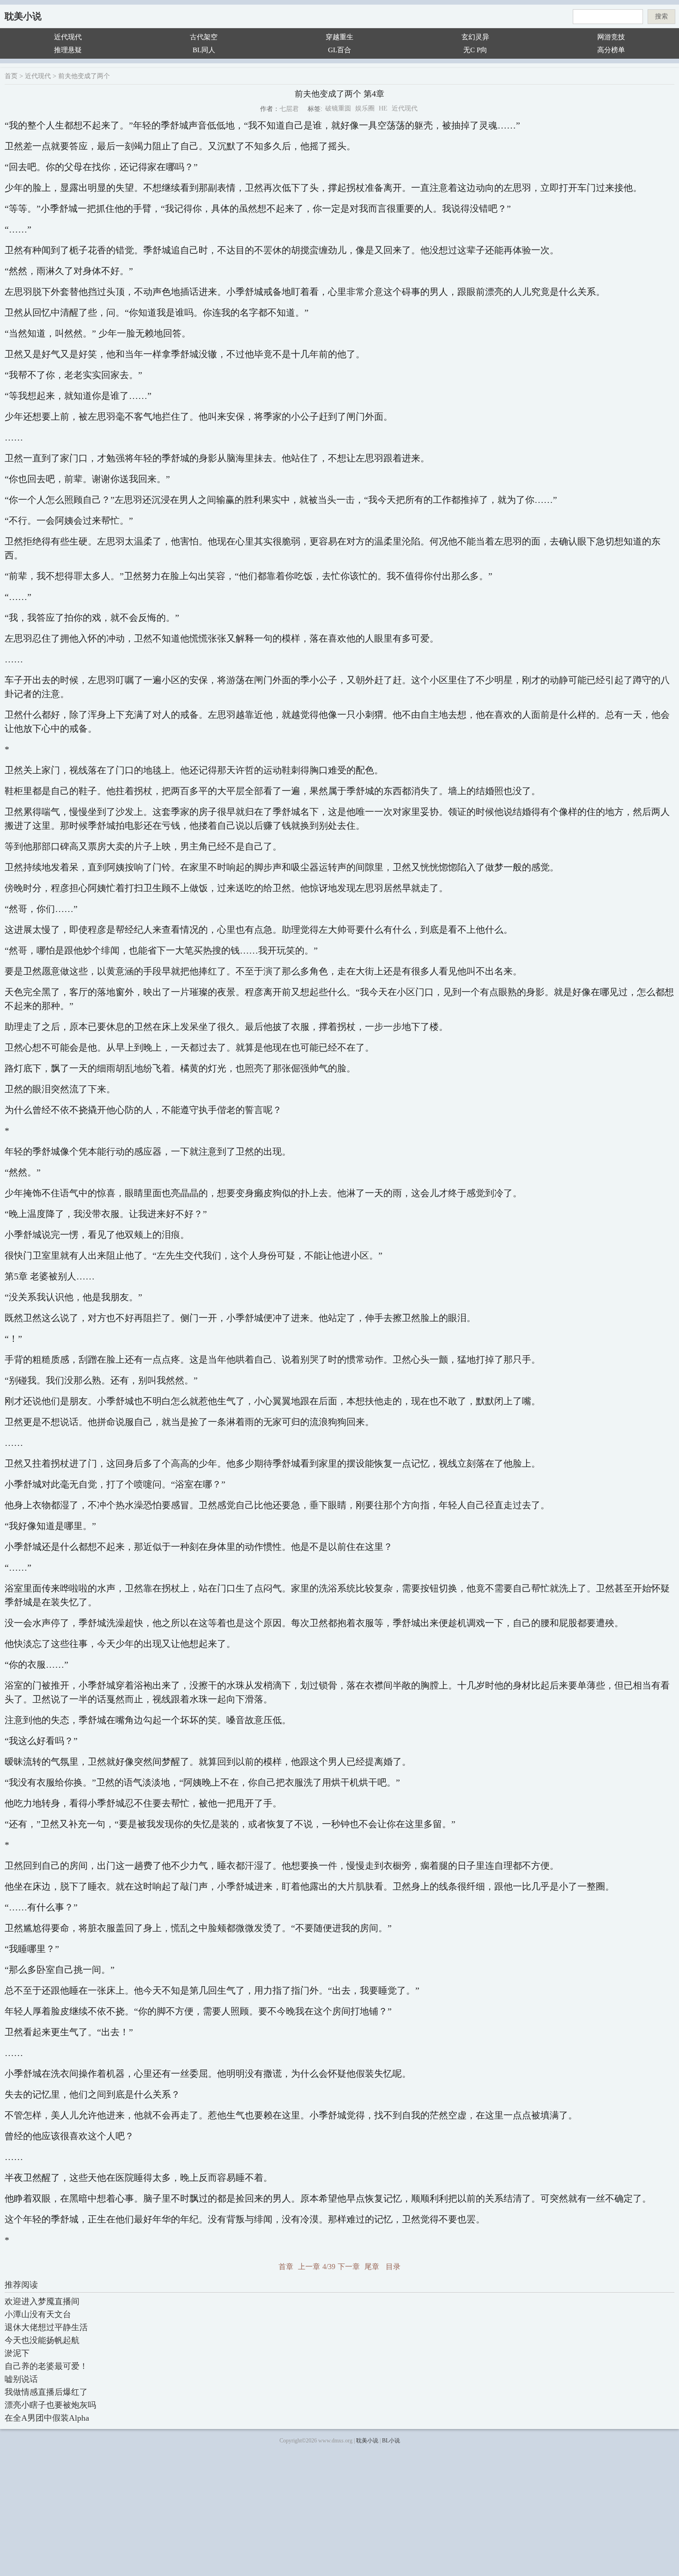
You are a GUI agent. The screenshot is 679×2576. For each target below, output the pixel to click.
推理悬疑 (68, 50)
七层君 (289, 109)
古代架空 (204, 37)
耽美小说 (23, 16)
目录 (393, 2267)
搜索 (661, 16)
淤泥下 (17, 2353)
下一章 (349, 2267)
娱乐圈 (365, 108)
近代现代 (68, 37)
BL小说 (391, 2441)
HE (383, 108)
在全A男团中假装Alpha (47, 2418)
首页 (11, 76)
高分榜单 (611, 50)
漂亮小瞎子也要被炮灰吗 (50, 2405)
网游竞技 (611, 37)
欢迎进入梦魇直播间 (42, 2301)
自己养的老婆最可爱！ (46, 2366)
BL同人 (204, 50)
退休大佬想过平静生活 (46, 2327)
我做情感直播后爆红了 (46, 2392)
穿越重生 (339, 37)
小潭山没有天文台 (38, 2314)
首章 (286, 2267)
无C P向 (475, 50)
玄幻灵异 (475, 37)
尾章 (372, 2267)
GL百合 (339, 50)
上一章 (309, 2267)
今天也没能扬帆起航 (42, 2340)
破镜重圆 (338, 108)
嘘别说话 (21, 2379)
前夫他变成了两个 (84, 76)
